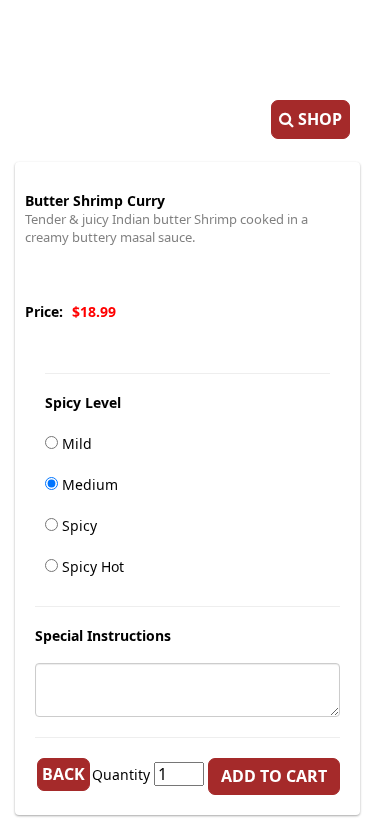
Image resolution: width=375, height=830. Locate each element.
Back (63, 774)
